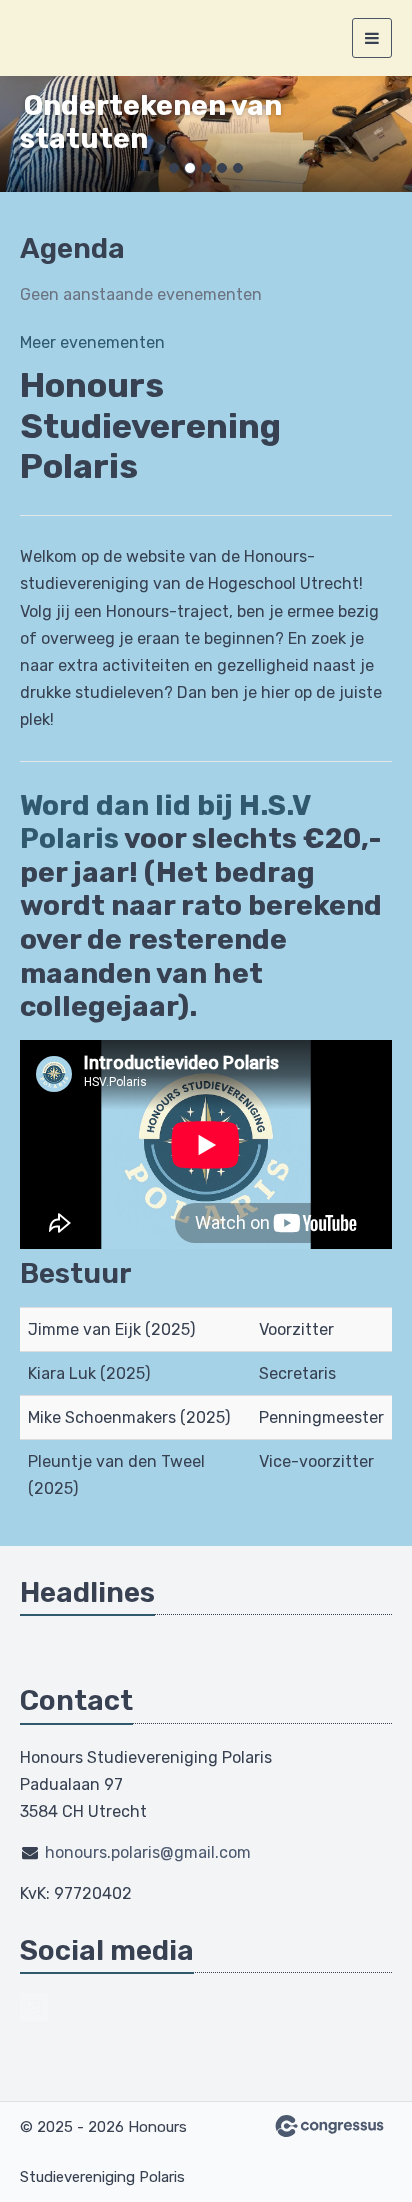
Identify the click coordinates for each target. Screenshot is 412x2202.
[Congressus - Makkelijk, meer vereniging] (329, 2126)
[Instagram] (34, 2007)
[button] (31, 134)
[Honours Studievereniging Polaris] (45, 38)
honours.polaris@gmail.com (148, 1852)
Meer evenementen (92, 342)
